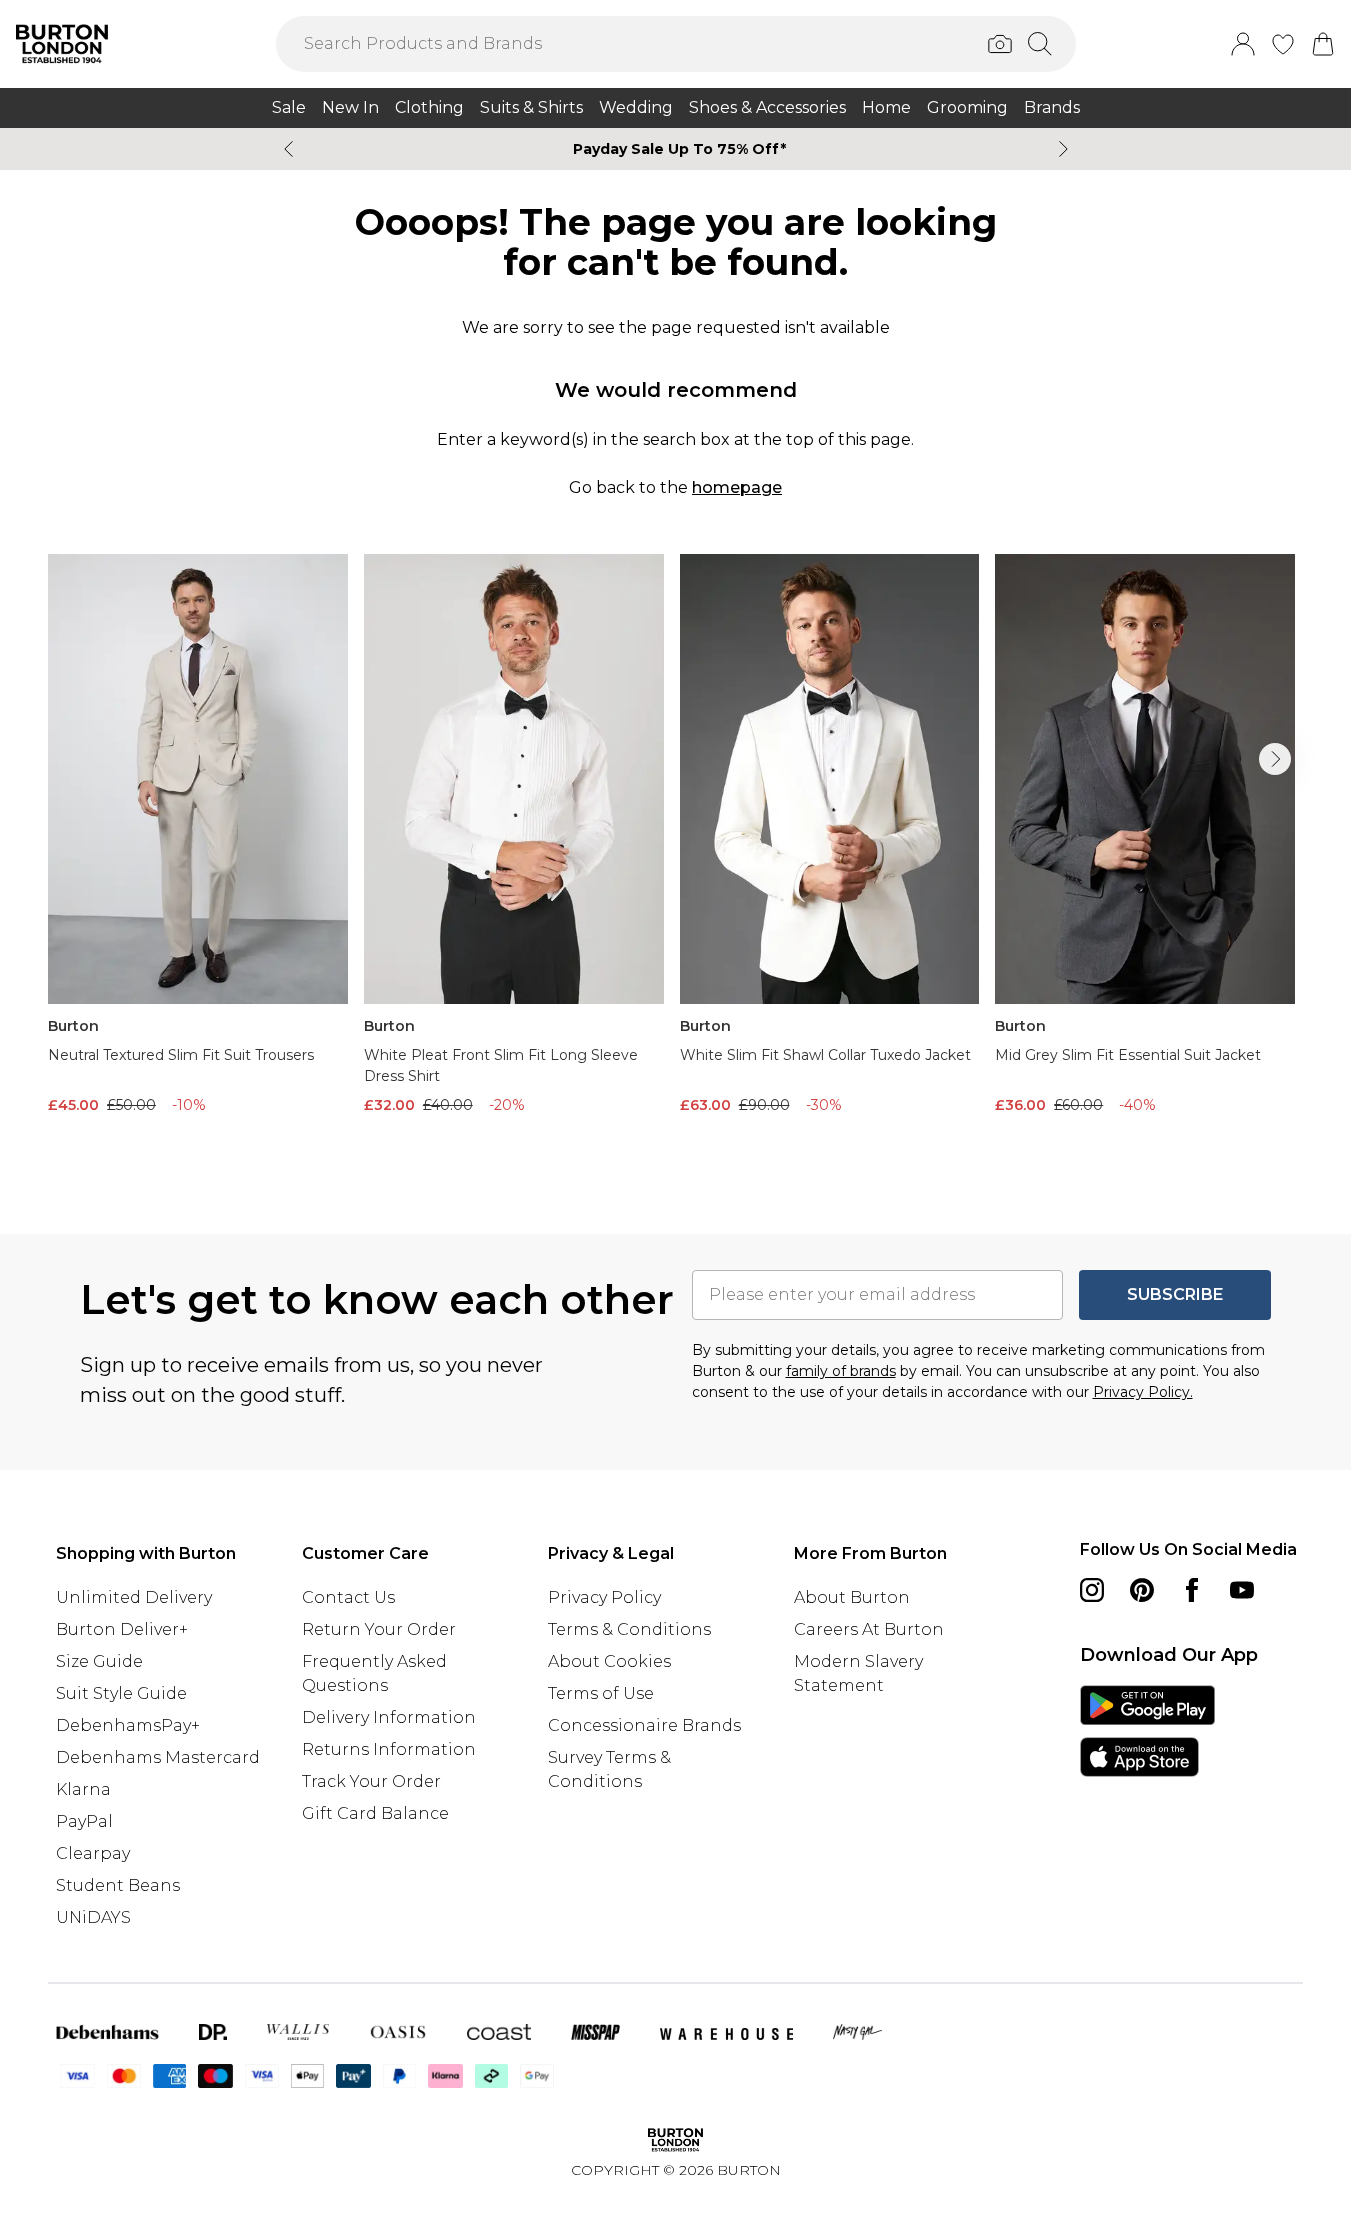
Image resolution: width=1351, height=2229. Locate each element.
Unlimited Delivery (134, 1597)
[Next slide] (1063, 149)
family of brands (841, 1371)
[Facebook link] (1192, 1590)
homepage (737, 487)
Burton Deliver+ (122, 1629)
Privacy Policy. (1143, 1392)
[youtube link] (1242, 1590)
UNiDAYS (93, 1917)
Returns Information (389, 1749)
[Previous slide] (288, 149)
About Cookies (609, 1661)
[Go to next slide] (1275, 759)
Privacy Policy (604, 1597)
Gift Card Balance (375, 1813)
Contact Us (348, 1597)
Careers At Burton (869, 1629)
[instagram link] (1092, 1590)
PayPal (84, 1821)
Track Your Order (371, 1781)
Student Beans (118, 1885)
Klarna (83, 1789)
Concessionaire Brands (644, 1725)
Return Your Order (379, 1629)
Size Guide (99, 1661)
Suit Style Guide (121, 1693)
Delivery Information (389, 1717)
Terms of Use (601, 1693)
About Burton (852, 1597)
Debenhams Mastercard (158, 1757)
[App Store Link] (1147, 1731)
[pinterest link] (1142, 1590)
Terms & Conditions (629, 1629)
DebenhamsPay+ (128, 1725)
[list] (675, 862)
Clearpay (93, 1853)
